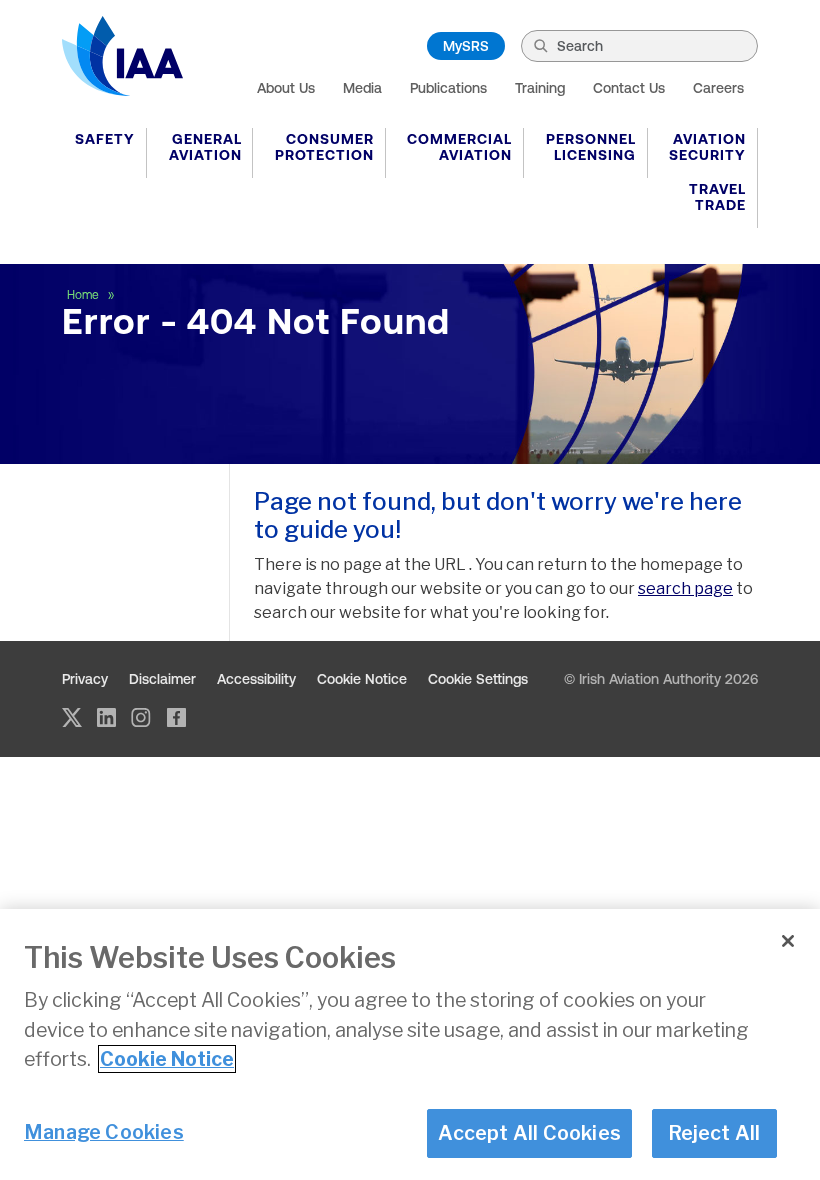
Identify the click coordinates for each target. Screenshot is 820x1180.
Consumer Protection (324, 147)
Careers (718, 88)
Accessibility (256, 679)
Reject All (714, 1133)
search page (685, 588)
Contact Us (629, 88)
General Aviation (205, 147)
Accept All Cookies (529, 1133)
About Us (286, 88)
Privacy (85, 679)
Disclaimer (162, 679)
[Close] (788, 941)
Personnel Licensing (591, 147)
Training (540, 88)
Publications (448, 88)
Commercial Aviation (459, 147)
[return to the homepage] (122, 56)
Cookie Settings (478, 679)
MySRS (466, 46)
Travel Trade (717, 197)
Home (84, 295)
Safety (105, 139)
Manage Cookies (104, 1132)
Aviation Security (707, 147)
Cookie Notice (362, 679)
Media (362, 88)
